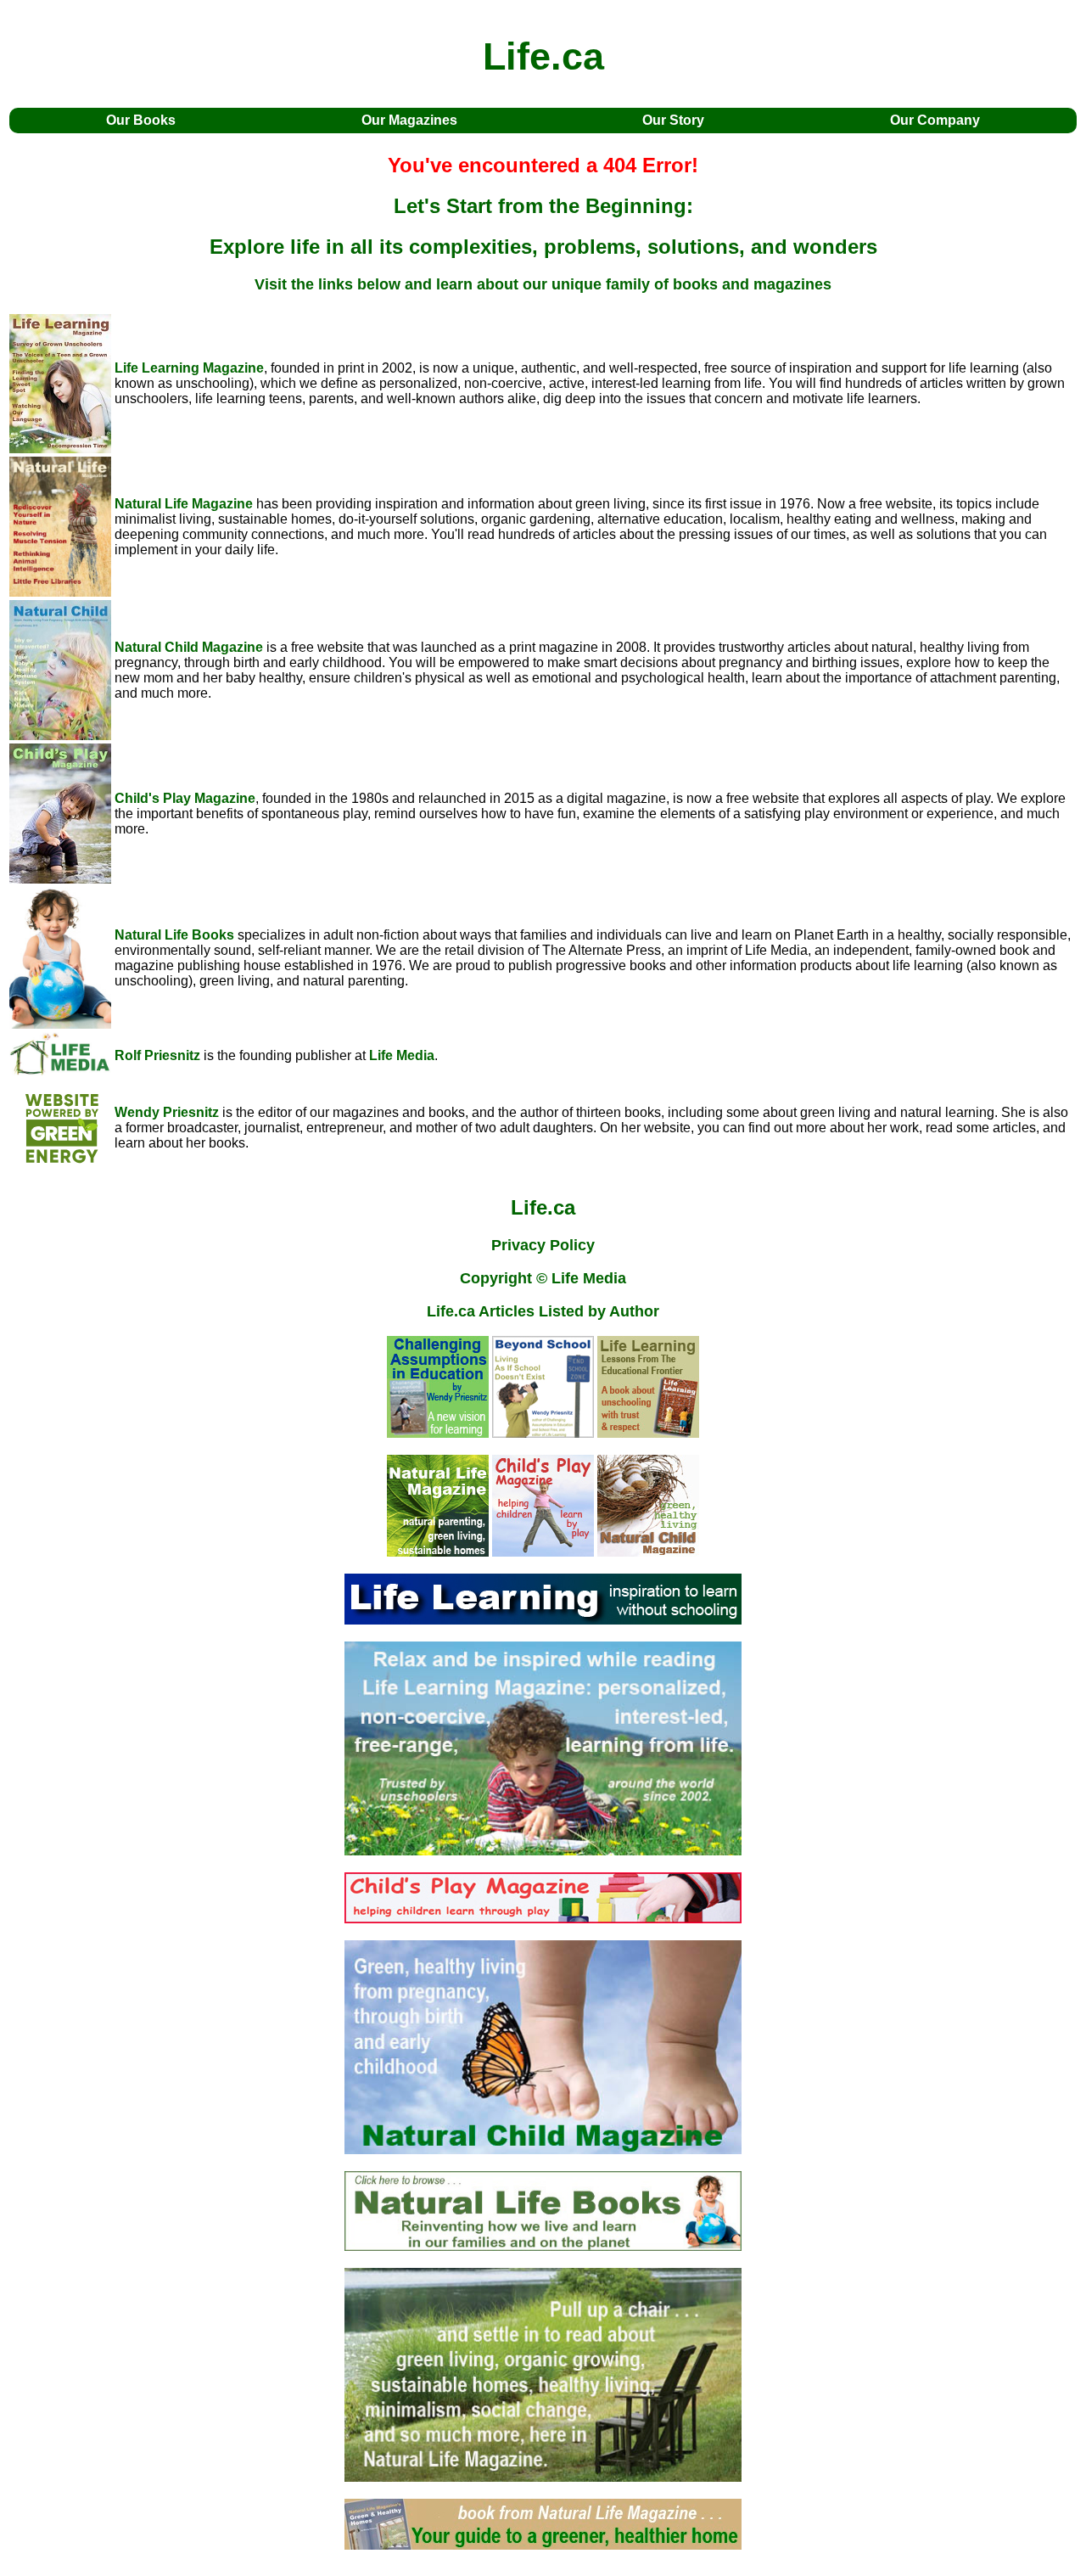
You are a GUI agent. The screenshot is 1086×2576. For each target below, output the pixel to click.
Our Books (141, 120)
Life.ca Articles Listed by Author (543, 1311)
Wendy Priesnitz (167, 1112)
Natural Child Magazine (189, 647)
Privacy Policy (543, 1245)
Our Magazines (409, 120)
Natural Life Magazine (184, 504)
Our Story (673, 120)
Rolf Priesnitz (157, 1055)
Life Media (402, 1055)
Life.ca (543, 1207)
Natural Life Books (174, 935)
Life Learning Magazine (189, 368)
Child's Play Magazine (185, 798)
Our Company (935, 120)
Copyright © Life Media (543, 1278)
